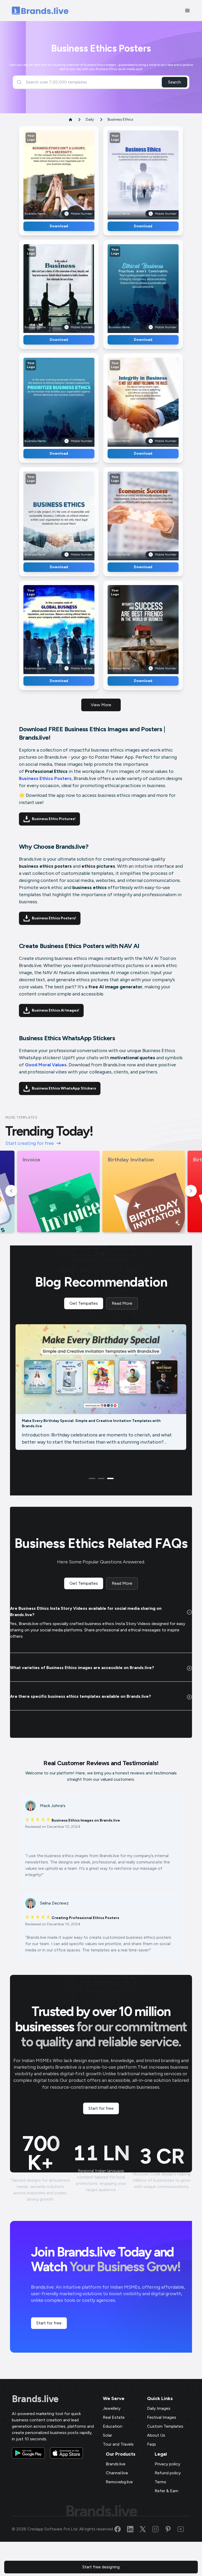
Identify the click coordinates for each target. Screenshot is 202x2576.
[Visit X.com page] (146, 2529)
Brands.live (35, 2399)
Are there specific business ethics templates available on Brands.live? (80, 1696)
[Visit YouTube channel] (184, 2529)
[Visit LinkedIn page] (133, 2529)
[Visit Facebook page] (121, 2529)
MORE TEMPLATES (21, 1118)
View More (101, 705)
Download (59, 226)
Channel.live (117, 2473)
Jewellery (112, 2408)
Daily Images (159, 2408)
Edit (48, 173)
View (68, 173)
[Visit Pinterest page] (171, 2529)
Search (175, 82)
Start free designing (101, 2567)
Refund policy (168, 2473)
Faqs (151, 2444)
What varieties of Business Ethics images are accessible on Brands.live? (82, 1668)
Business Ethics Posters (45, 778)
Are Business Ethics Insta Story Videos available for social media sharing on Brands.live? (86, 1611)
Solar (107, 2435)
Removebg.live (119, 2482)
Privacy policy (167, 2464)
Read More (122, 1303)
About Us (156, 2435)
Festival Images (162, 2417)
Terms (160, 2482)
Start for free (101, 2108)
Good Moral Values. (46, 1065)
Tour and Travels (118, 2444)
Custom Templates (165, 2426)
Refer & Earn (166, 2491)
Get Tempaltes (84, 1303)
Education (113, 2426)
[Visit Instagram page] (159, 2529)
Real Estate (114, 2417)
